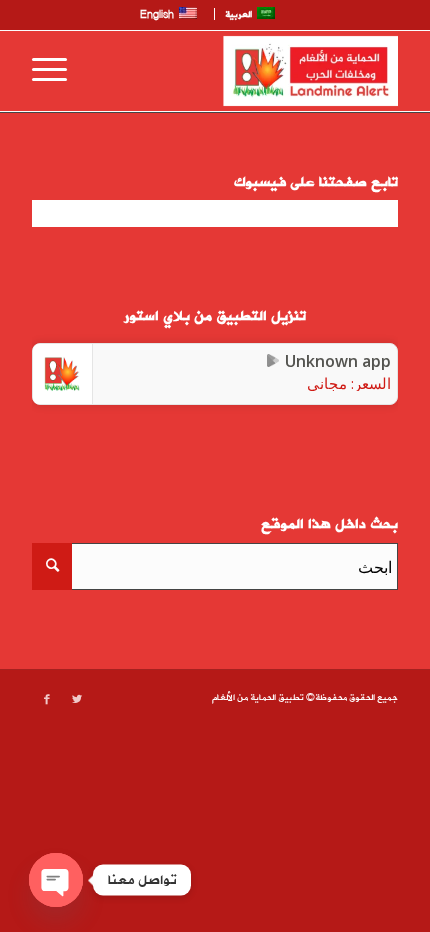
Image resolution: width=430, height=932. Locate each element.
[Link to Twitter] (77, 700)
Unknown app (338, 361)
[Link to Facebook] (47, 700)
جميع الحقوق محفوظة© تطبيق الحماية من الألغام (305, 698)
